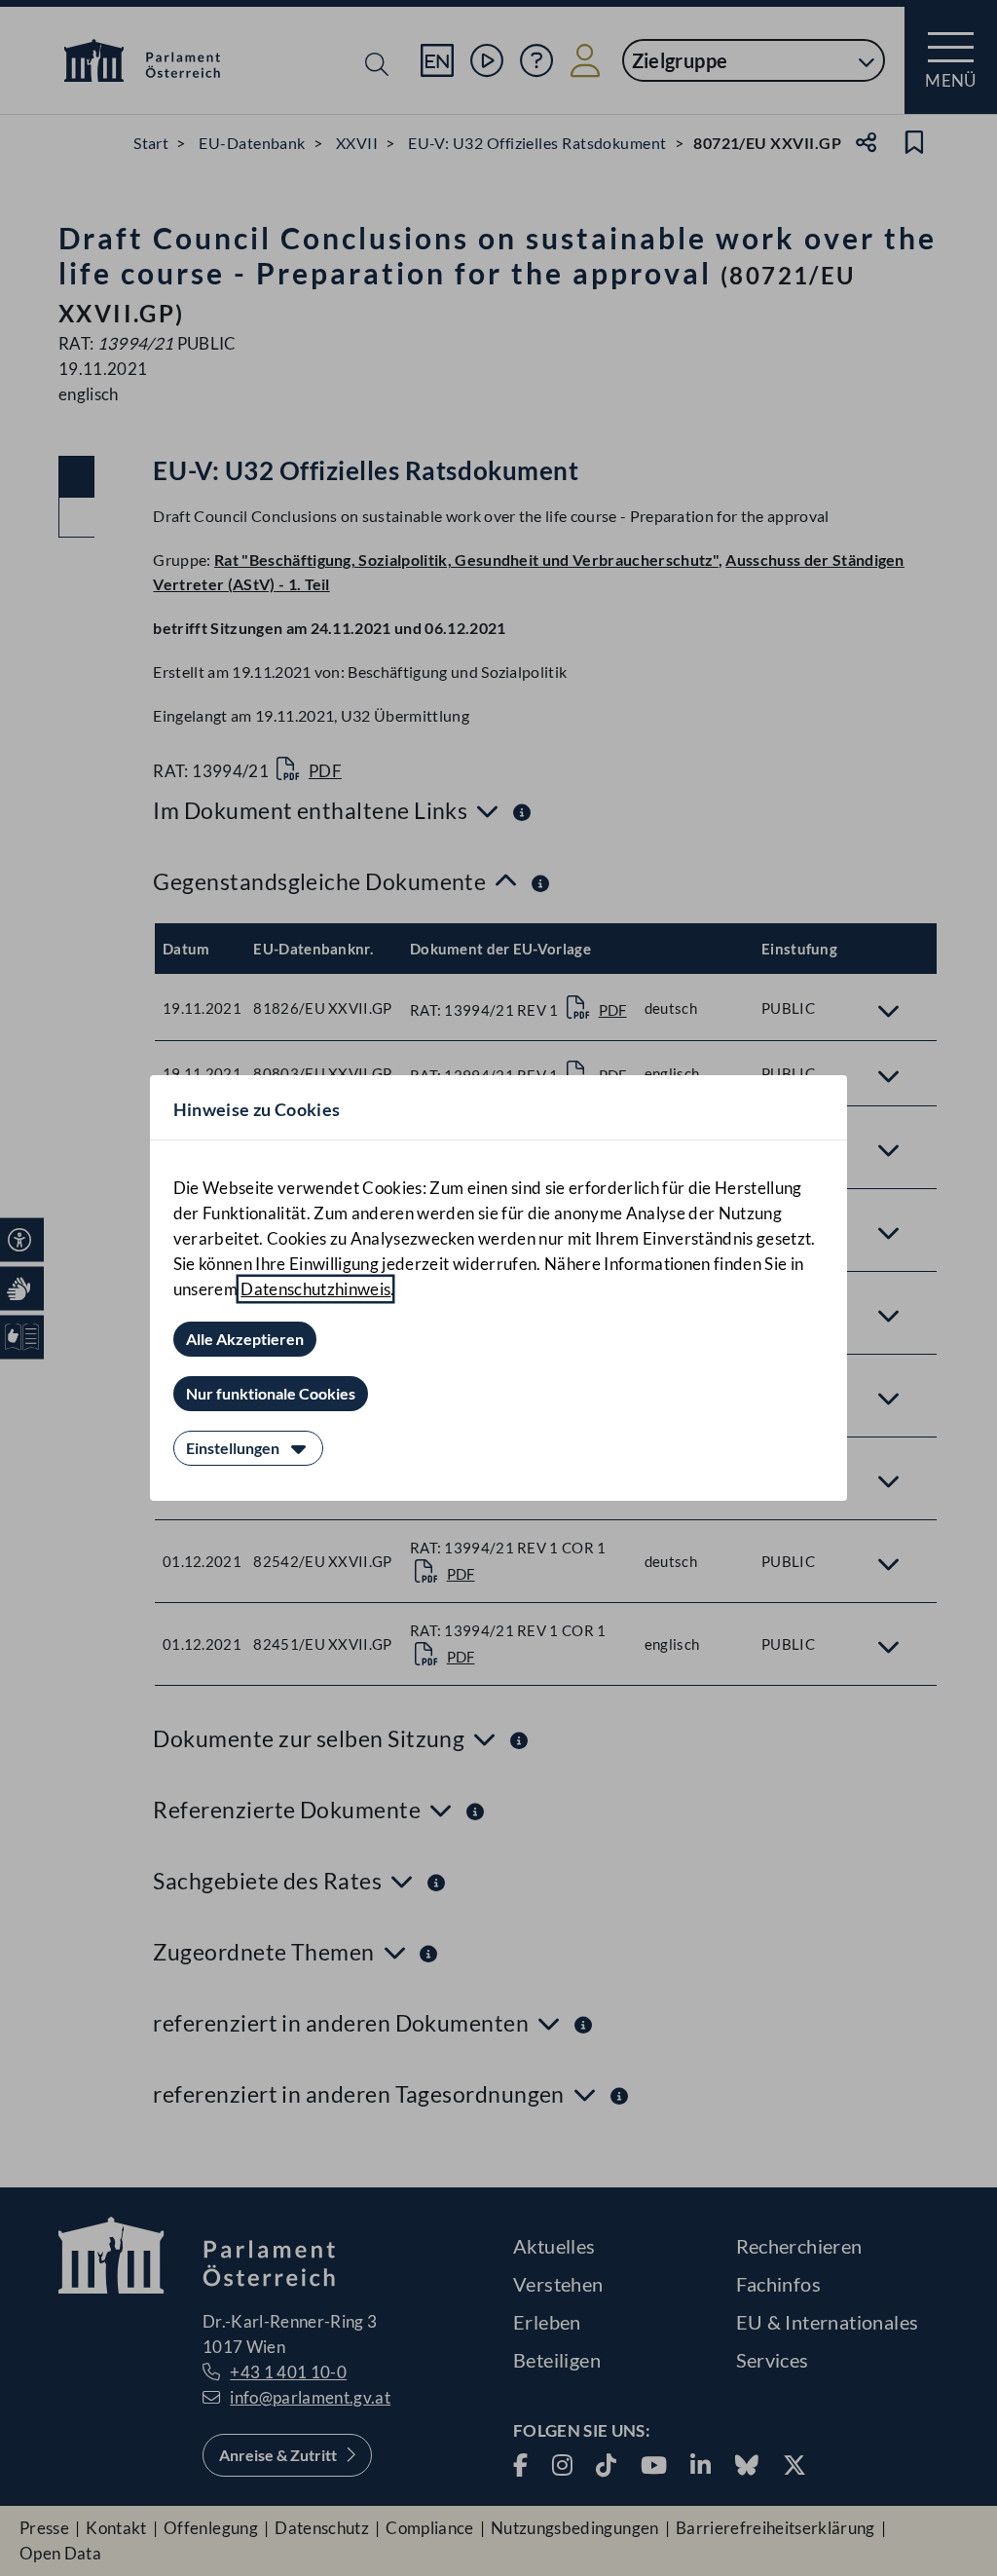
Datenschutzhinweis (315, 1289)
